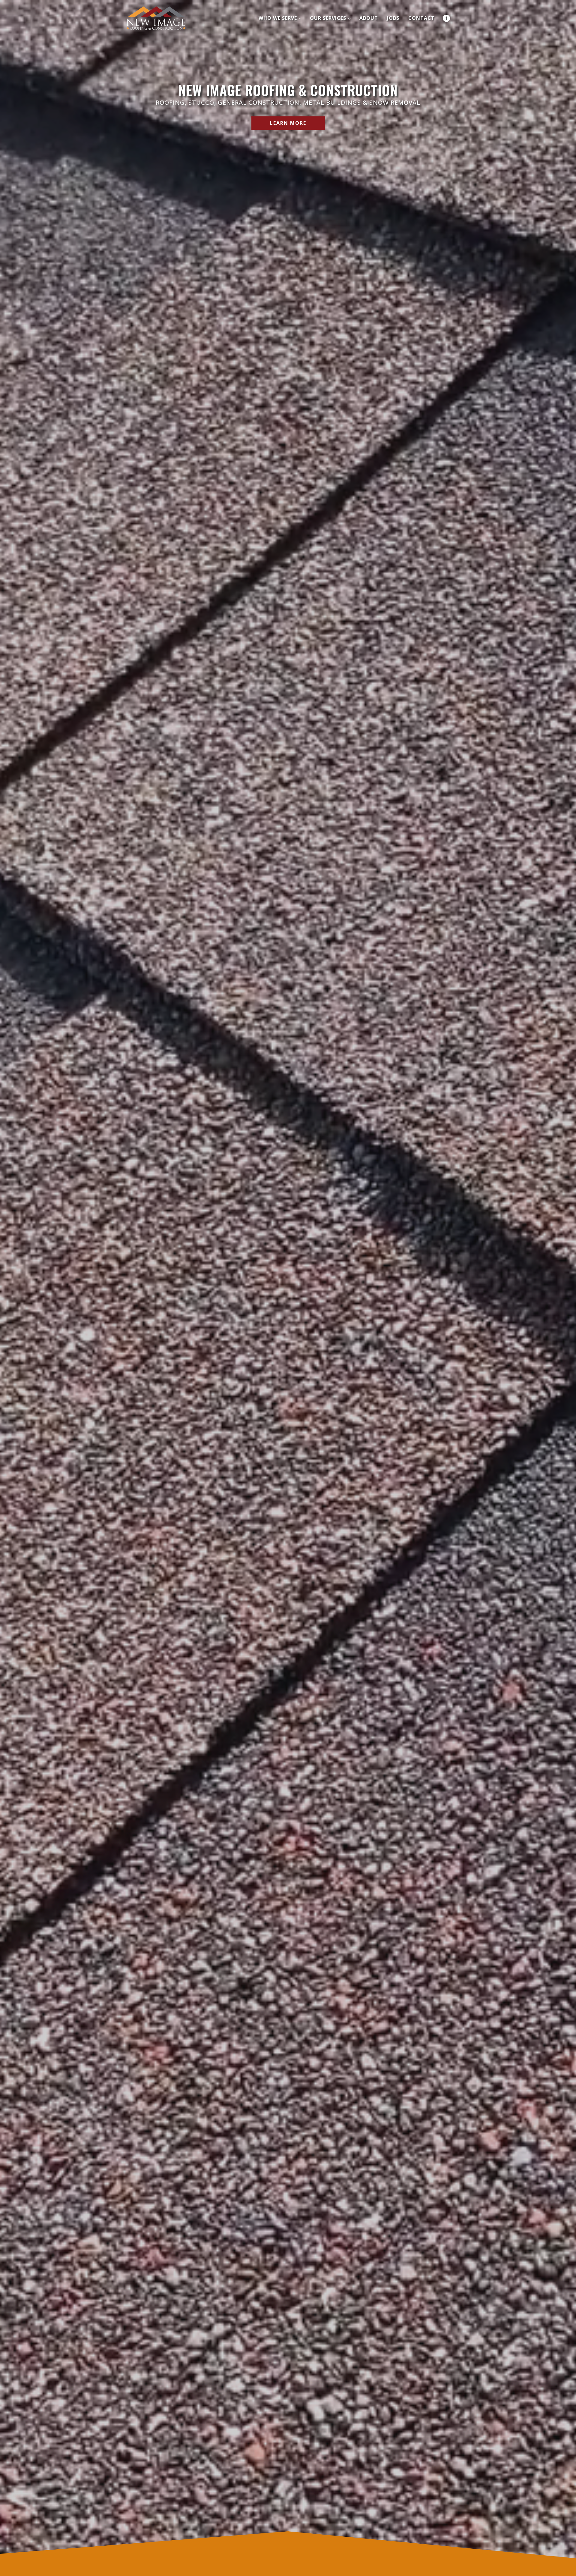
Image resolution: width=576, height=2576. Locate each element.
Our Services (328, 18)
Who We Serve (278, 18)
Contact (421, 18)
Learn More (288, 123)
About (369, 18)
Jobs (393, 18)
